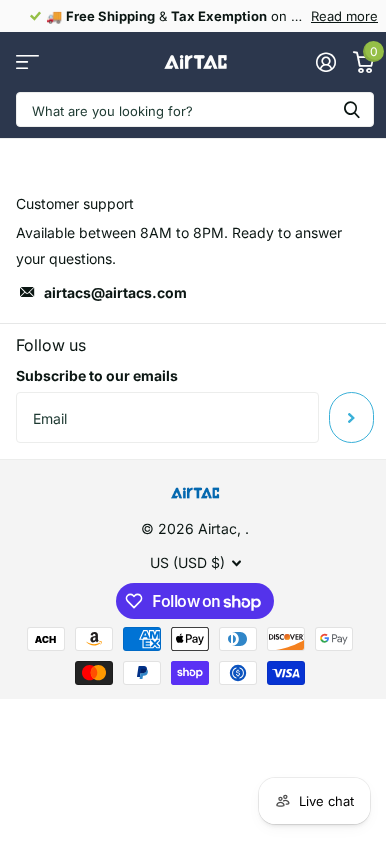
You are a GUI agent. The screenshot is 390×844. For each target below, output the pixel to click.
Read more (344, 16)
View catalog (27, 62)
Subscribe (351, 417)
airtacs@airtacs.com (115, 292)
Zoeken (352, 109)
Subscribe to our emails (97, 375)
